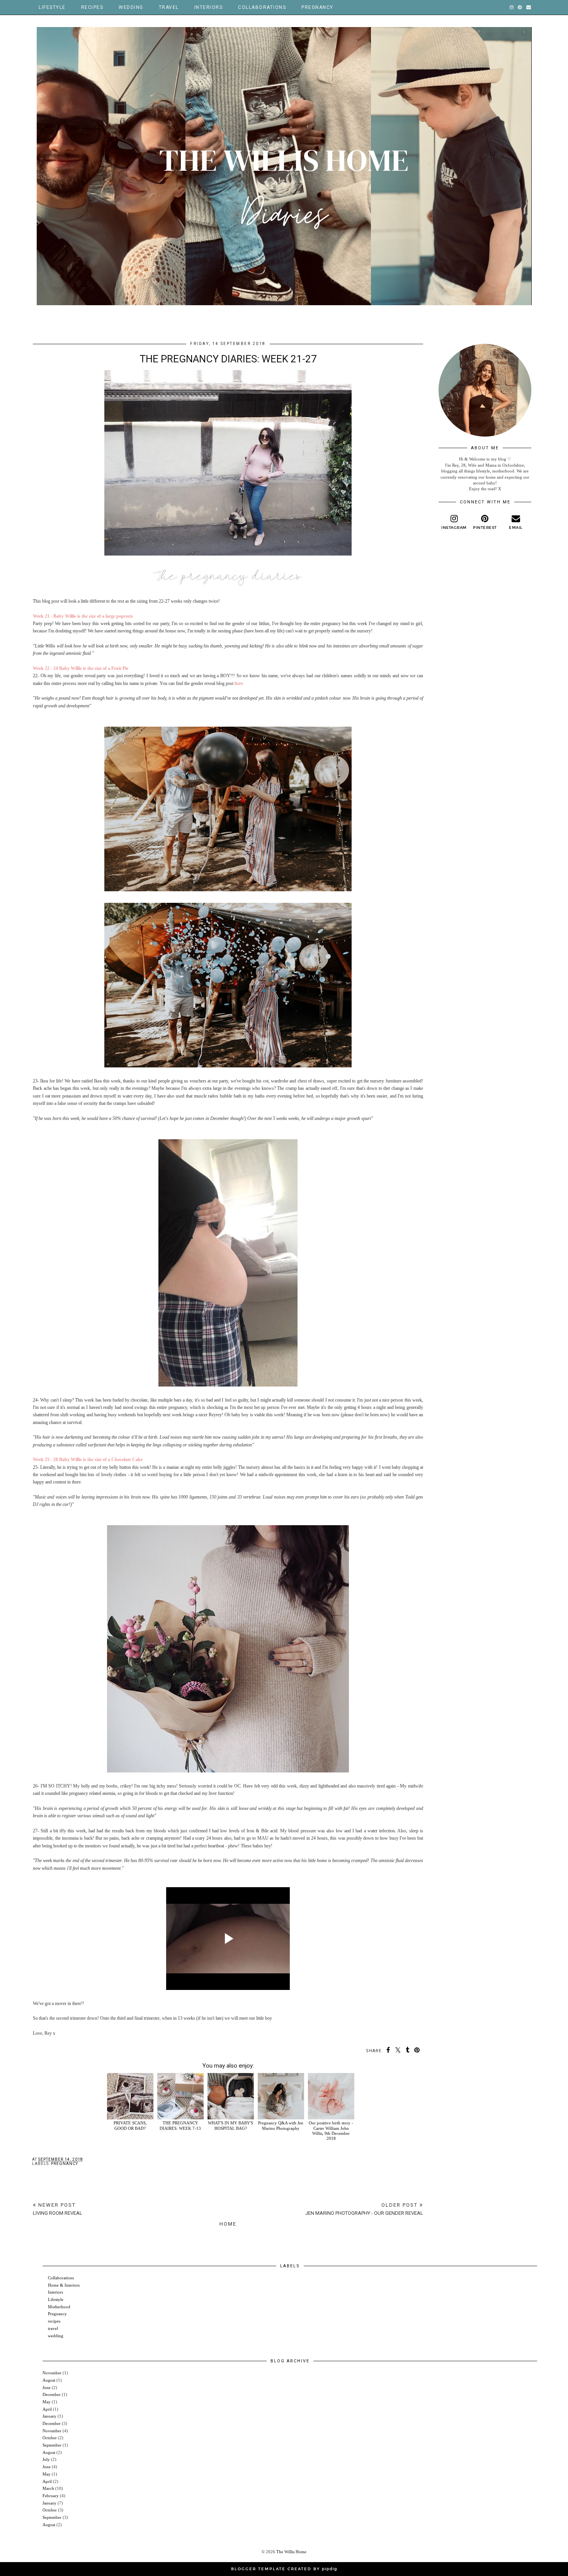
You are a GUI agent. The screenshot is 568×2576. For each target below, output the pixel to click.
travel (53, 2328)
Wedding (131, 7)
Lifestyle (52, 7)
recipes (54, 2321)
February (51, 2496)
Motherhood (59, 2307)
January (49, 2416)
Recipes (92, 7)
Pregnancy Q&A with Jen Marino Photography (281, 2125)
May (47, 2402)
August (49, 2380)
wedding (56, 2336)
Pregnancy (317, 7)
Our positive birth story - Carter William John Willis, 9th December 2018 (331, 2131)
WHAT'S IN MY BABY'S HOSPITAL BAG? (230, 2125)
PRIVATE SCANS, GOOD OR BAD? (130, 2125)
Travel (169, 7)
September (52, 2445)
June (47, 2387)
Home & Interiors (64, 2285)
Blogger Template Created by (284, 2569)
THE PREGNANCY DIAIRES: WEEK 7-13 (180, 2125)
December (52, 2394)
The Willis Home (291, 2552)
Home (228, 2224)
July (46, 2459)
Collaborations (262, 7)
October (50, 2438)
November (52, 2373)
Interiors (209, 7)
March (48, 2488)
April (47, 2409)
